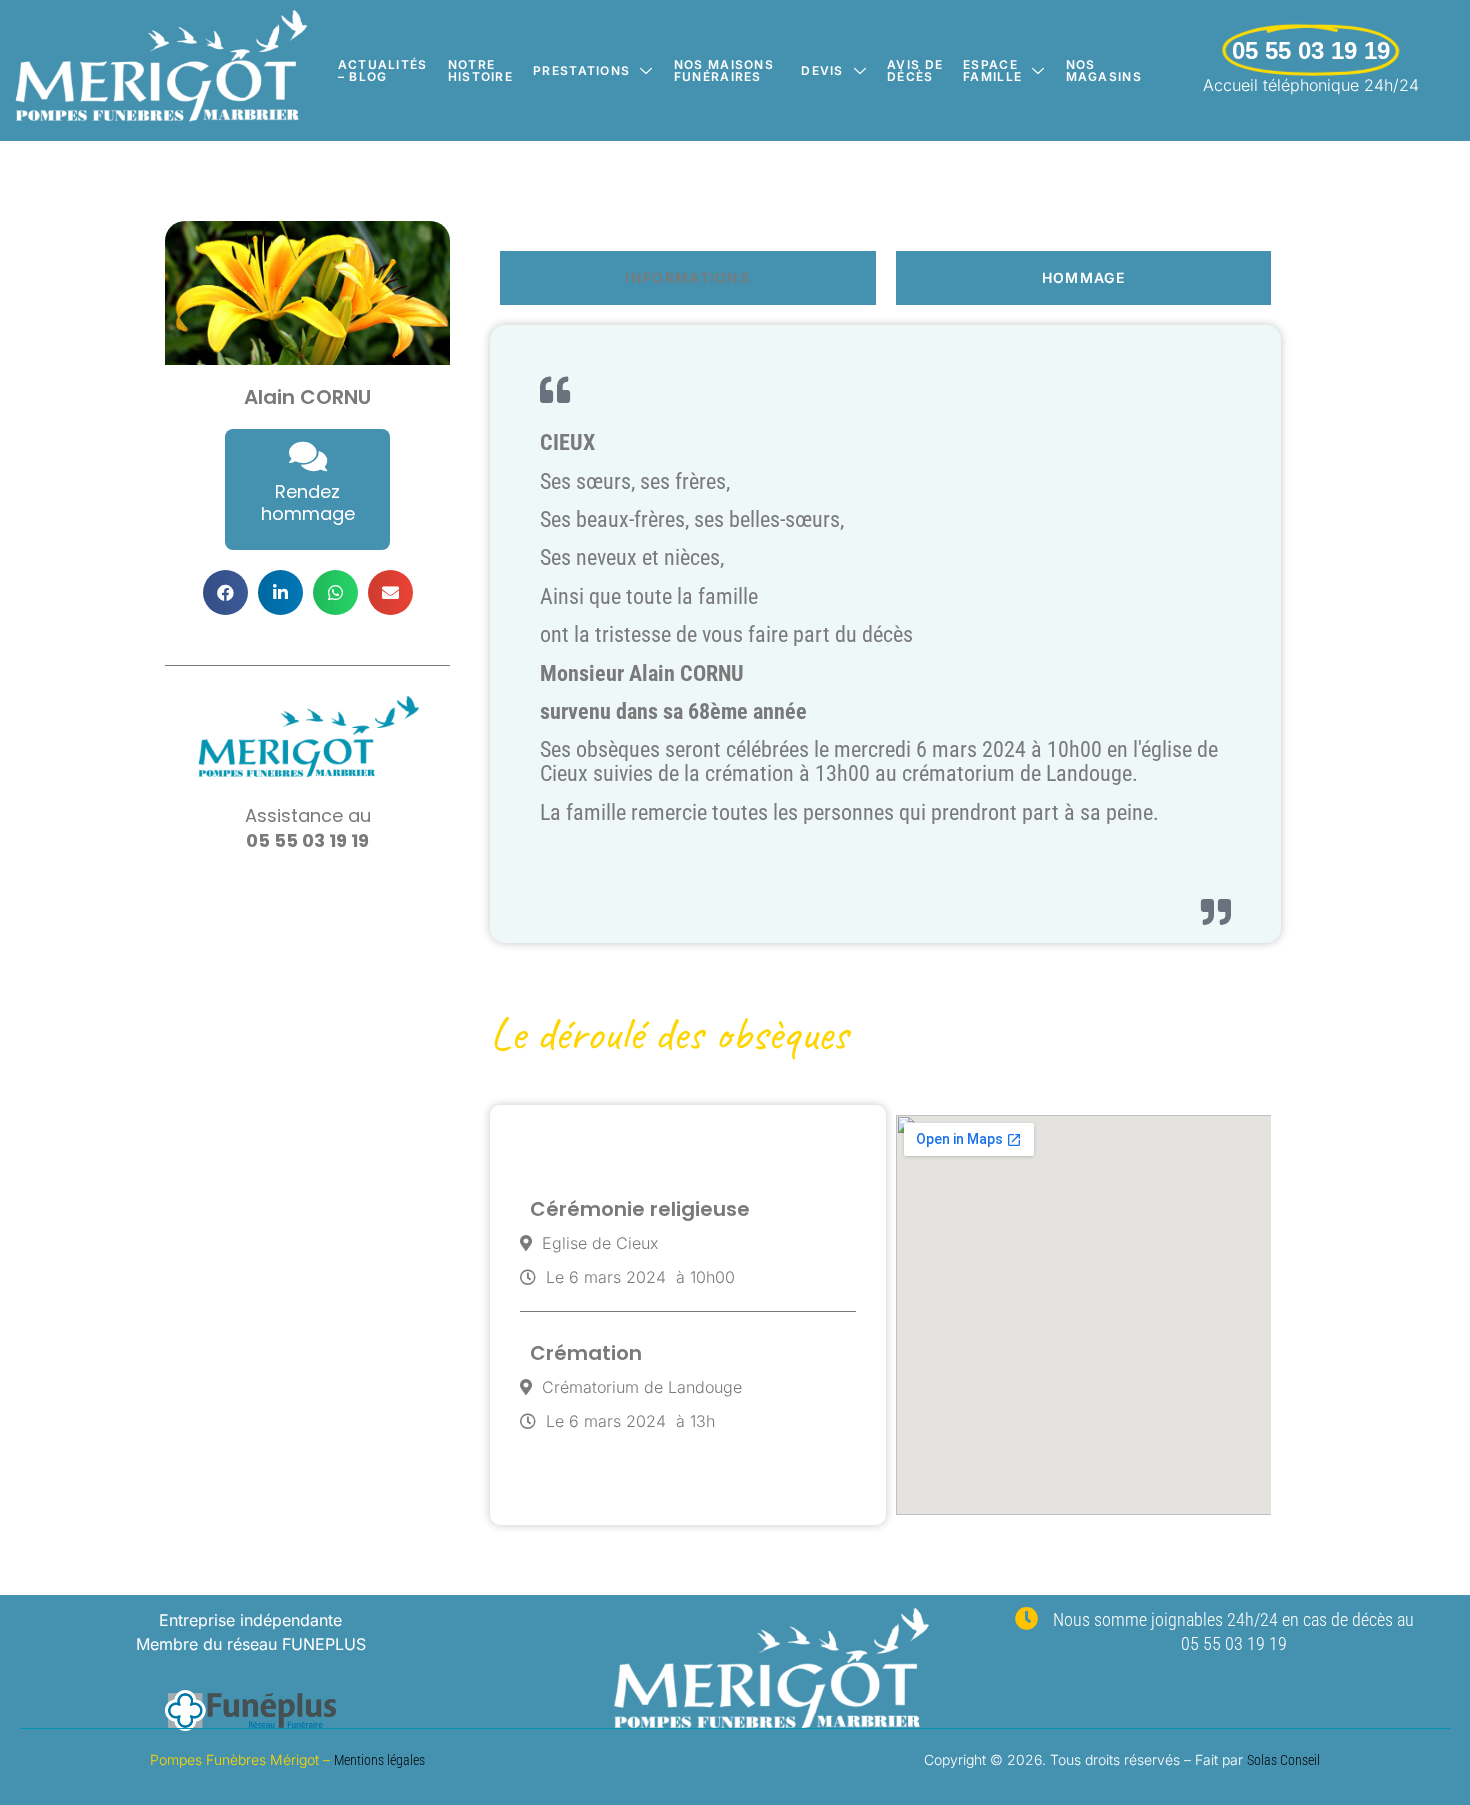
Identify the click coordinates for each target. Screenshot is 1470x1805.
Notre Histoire (480, 70)
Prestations (581, 70)
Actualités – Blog (383, 70)
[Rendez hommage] (308, 456)
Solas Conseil (1283, 1760)
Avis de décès (915, 70)
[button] (225, 592)
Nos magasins (1104, 70)
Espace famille (992, 70)
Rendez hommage (308, 502)
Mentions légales (379, 1760)
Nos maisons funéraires (724, 70)
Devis (822, 70)
